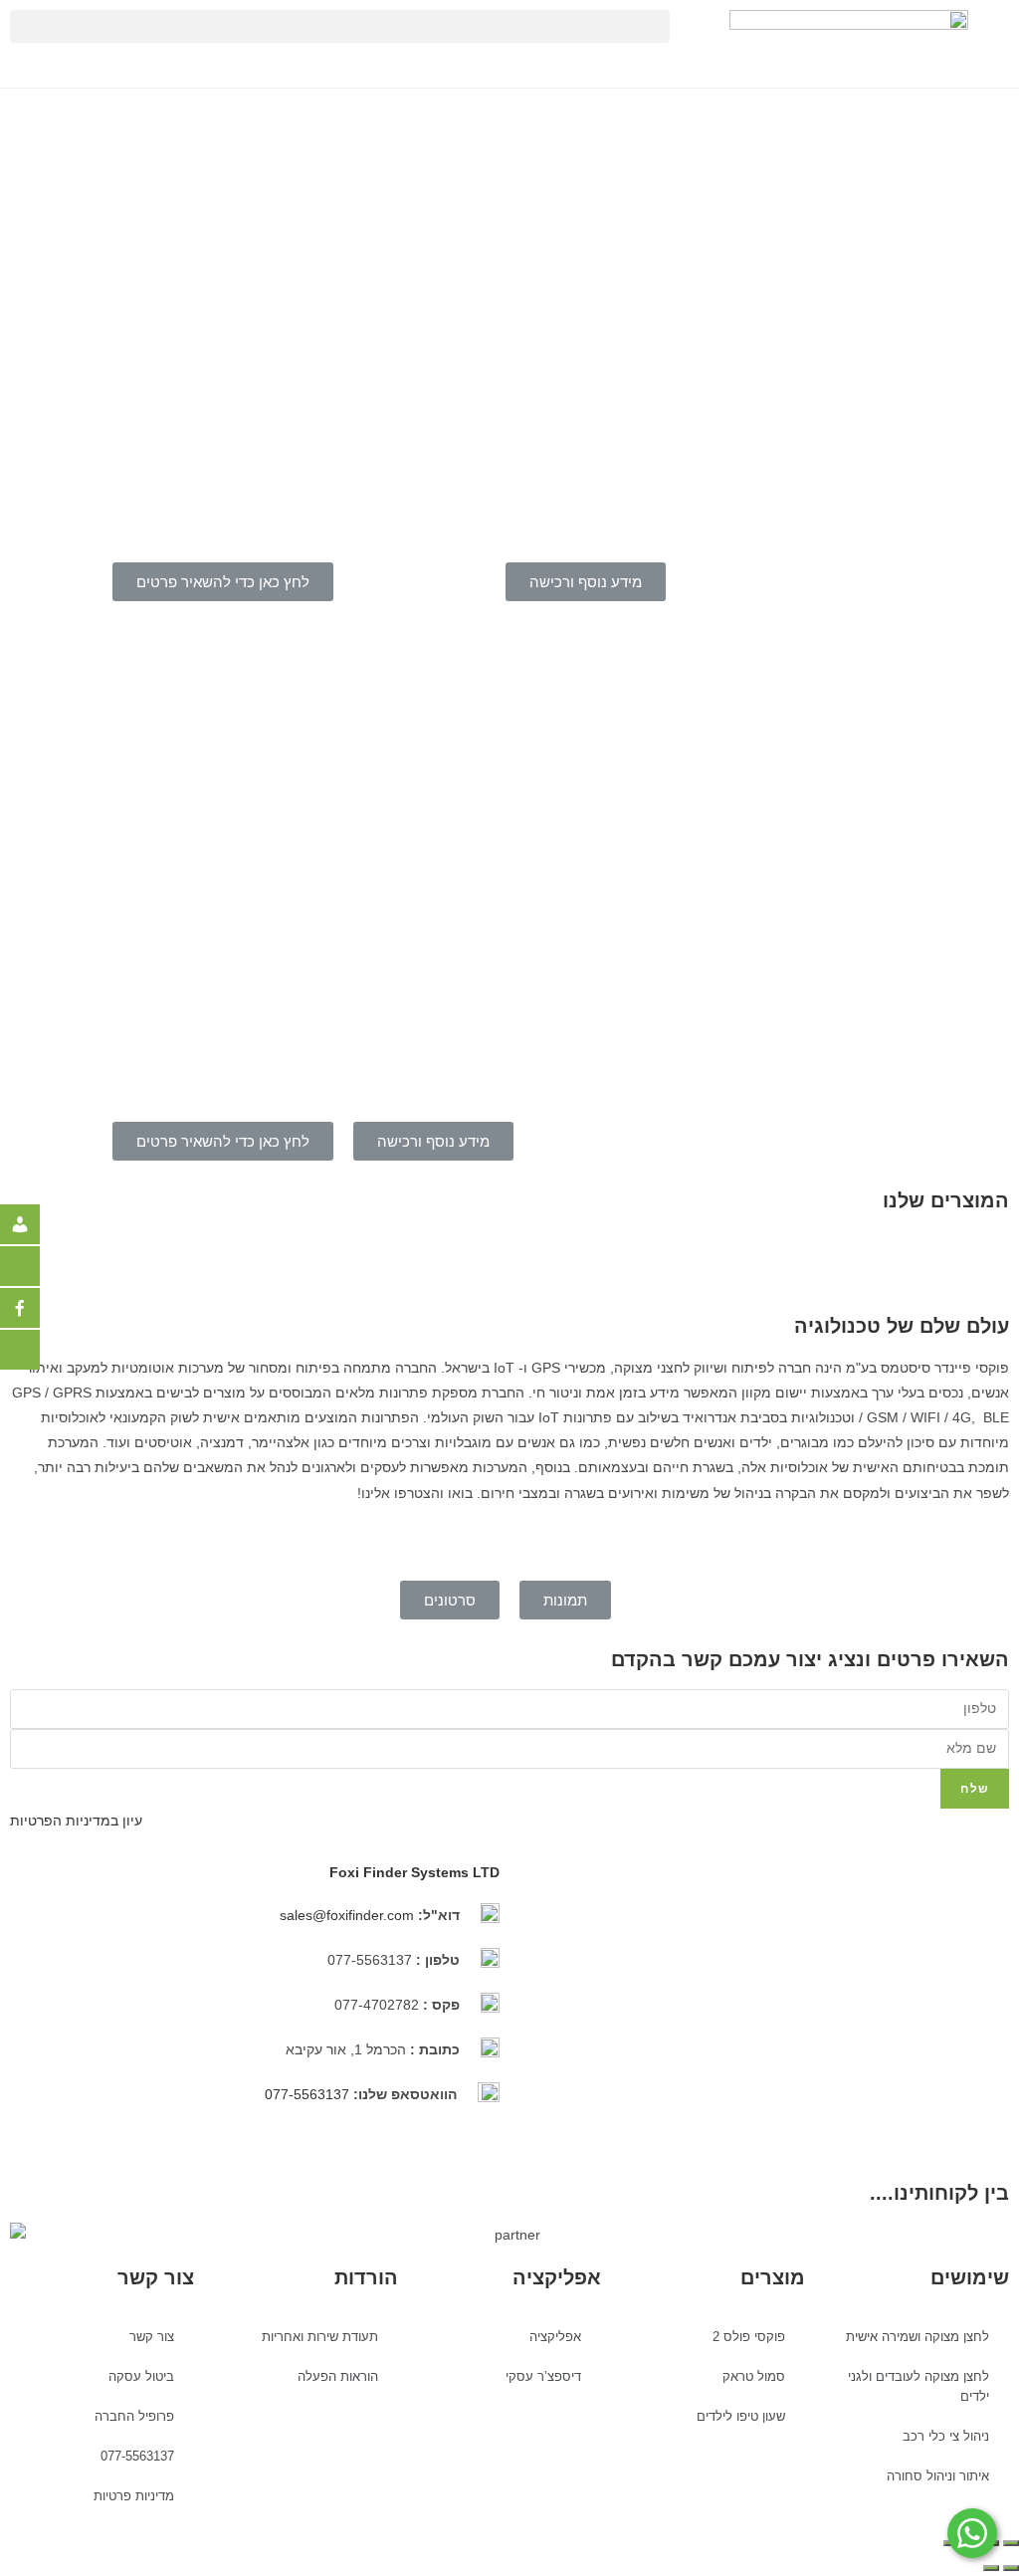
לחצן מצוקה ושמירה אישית (917, 2337)
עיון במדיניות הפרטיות (76, 1821)
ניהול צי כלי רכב (946, 2436)
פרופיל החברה (134, 2416)
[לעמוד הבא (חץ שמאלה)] (991, 2568)
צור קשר (152, 2337)
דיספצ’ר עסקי (543, 2376)
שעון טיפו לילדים (741, 2416)
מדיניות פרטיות (134, 2496)
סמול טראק (754, 2376)
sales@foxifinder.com (347, 1915)
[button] (340, 26)
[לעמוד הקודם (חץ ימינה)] (1011, 2568)
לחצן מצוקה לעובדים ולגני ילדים (918, 2386)
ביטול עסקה (141, 2376)
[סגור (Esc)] (1011, 2543)
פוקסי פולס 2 (749, 2337)
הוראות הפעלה (338, 2376)
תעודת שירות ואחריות (320, 2337)
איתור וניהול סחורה (938, 2476)
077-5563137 (309, 2094)
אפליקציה (555, 2337)
